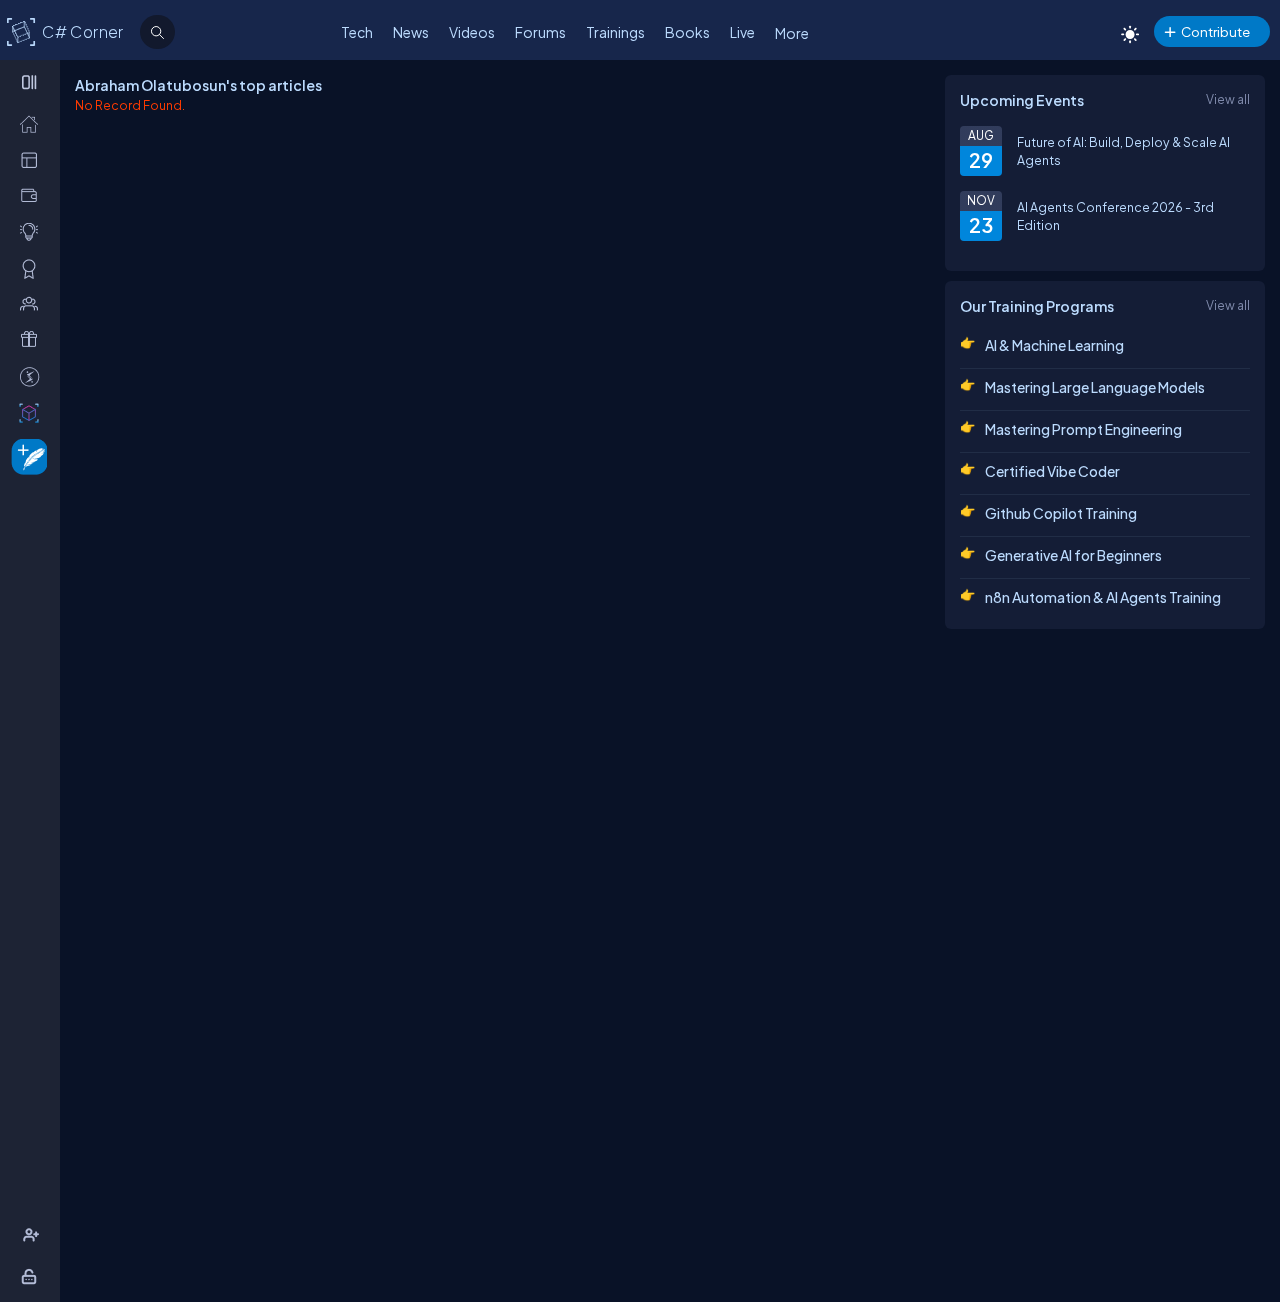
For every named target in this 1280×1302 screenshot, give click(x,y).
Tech (357, 32)
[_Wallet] (33, 195)
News (411, 32)
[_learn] (33, 231)
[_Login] (32, 1276)
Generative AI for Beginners (1073, 555)
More (792, 33)
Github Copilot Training (1061, 513)
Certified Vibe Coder (1052, 471)
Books (687, 32)
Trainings (615, 32)
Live (742, 32)
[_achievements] (33, 268)
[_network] (33, 303)
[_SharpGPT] (33, 412)
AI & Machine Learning (1054, 345)
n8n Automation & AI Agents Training (1103, 597)
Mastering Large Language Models (1095, 387)
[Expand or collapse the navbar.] (31, 82)
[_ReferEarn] (33, 339)
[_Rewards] (33, 376)
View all (1228, 99)
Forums (540, 32)
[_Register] (33, 1235)
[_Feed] (33, 123)
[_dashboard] (33, 159)
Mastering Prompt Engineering (1083, 429)
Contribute (1215, 31)
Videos (472, 32)
